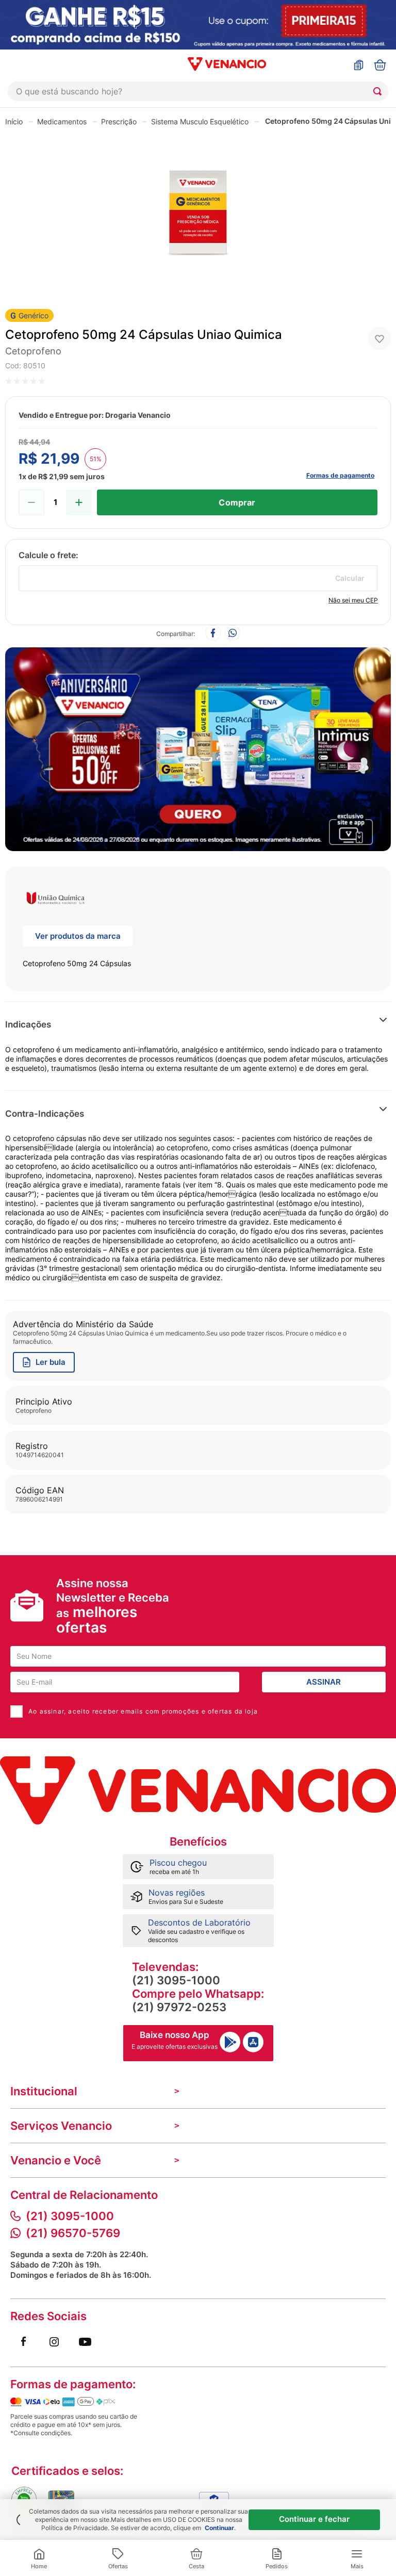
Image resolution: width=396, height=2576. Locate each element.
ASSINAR (324, 1682)
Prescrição (119, 121)
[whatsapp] (233, 634)
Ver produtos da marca (78, 936)
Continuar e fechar (314, 2519)
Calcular (350, 578)
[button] (302, 1025)
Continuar (219, 2528)
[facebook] (213, 634)
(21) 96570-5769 (73, 2233)
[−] (31, 502)
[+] (79, 502)
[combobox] (198, 91)
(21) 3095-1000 (176, 1980)
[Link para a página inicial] (14, 121)
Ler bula (51, 1362)
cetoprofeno (33, 351)
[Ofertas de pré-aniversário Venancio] (198, 747)
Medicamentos (62, 121)
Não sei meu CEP (353, 600)
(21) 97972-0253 (179, 2007)
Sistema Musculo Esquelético (200, 121)
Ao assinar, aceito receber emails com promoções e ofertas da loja (143, 1711)
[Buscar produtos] (379, 91)
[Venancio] (198, 1790)
